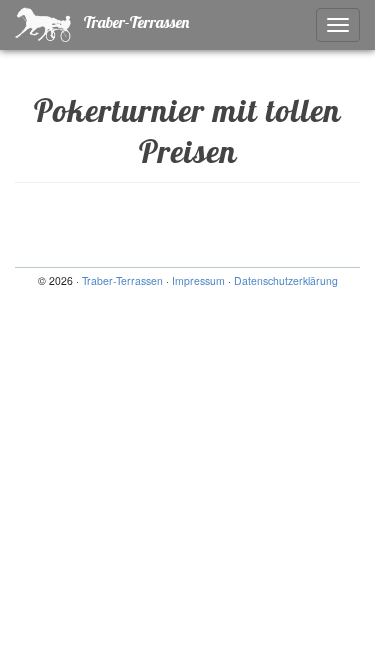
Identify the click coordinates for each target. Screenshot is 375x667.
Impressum (198, 280)
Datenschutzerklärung (286, 280)
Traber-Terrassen (135, 22)
